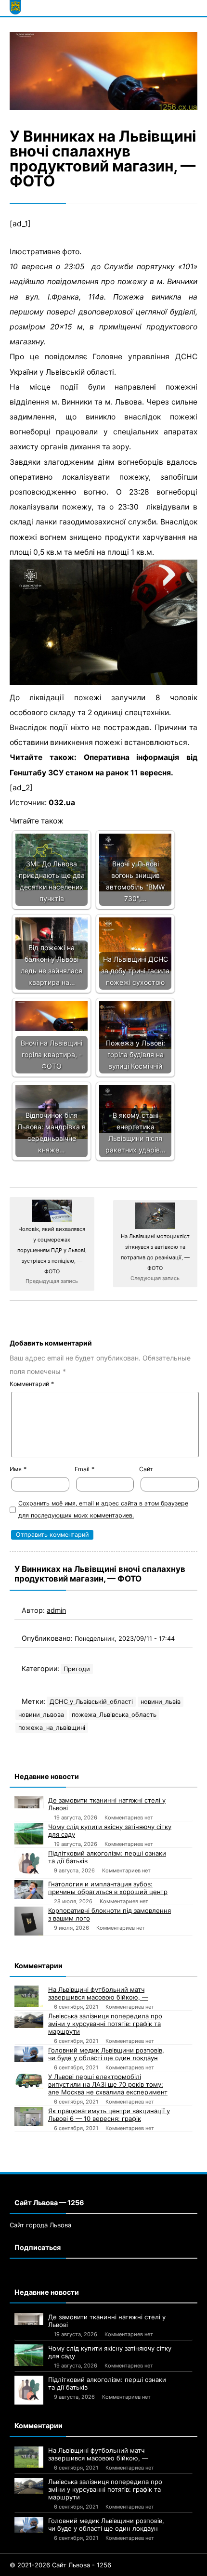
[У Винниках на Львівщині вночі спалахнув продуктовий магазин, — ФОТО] (103, 71)
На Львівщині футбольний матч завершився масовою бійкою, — (98, 1993)
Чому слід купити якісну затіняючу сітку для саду (110, 1831)
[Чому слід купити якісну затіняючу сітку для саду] (29, 1834)
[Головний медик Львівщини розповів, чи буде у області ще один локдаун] (29, 2054)
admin (56, 1610)
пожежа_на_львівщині (52, 1728)
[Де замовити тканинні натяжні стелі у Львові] (29, 1803)
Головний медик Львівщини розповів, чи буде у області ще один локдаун (106, 2054)
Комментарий (32, 1384)
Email (84, 1469)
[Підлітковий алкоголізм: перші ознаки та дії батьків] (29, 1864)
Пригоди (77, 1669)
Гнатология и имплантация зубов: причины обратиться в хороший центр (108, 1888)
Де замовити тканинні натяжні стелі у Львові (107, 1804)
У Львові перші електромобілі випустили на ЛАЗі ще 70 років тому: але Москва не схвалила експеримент (108, 2084)
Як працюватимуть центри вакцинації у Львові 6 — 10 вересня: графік (109, 2115)
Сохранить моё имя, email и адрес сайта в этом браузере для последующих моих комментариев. (103, 1509)
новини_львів (161, 1702)
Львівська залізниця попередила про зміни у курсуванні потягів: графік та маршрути (105, 2024)
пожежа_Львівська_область (114, 1715)
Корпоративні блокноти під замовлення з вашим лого (110, 1914)
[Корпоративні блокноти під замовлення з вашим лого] (29, 1921)
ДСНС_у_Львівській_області (91, 1702)
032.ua (62, 803)
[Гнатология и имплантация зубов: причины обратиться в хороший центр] (29, 1890)
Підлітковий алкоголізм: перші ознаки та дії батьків (107, 1857)
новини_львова (41, 1715)
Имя (18, 1469)
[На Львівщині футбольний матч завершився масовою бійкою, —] (29, 1996)
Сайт (146, 1469)
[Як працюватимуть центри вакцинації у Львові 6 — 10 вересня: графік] (29, 2117)
